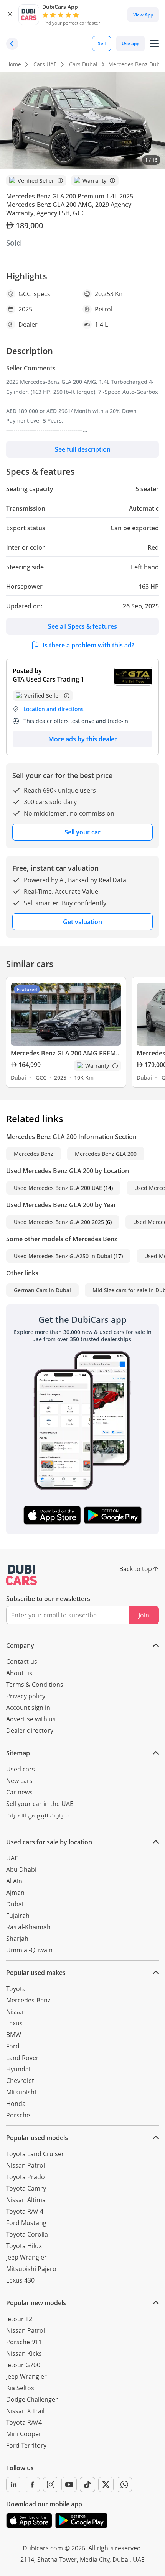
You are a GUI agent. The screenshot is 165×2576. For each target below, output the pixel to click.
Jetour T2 (19, 2319)
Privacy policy (26, 1696)
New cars (19, 1781)
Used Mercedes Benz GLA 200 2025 (59, 1222)
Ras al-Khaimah (28, 1927)
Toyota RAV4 (24, 2422)
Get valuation (82, 922)
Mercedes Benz (34, 1154)
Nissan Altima (26, 2200)
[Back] (12, 44)
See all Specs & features (82, 626)
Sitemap (18, 1753)
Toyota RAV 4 (25, 2211)
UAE (12, 1858)
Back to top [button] (136, 1569)
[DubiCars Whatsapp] (124, 2484)
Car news (19, 1792)
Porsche (18, 2115)
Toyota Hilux (24, 2246)
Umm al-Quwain (29, 1950)
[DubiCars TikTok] (87, 2484)
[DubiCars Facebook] (32, 2484)
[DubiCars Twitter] (106, 2484)
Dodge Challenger (32, 2399)
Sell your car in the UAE (40, 1804)
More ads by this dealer (83, 739)
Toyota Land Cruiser (35, 2154)
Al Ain (14, 1881)
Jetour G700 (23, 2365)
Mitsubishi (21, 2092)
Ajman (15, 1893)
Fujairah (18, 1916)
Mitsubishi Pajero (31, 2269)
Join (144, 1615)
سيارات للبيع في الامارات (37, 1817)
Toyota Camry (26, 2188)
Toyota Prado (26, 2177)
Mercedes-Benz (28, 2000)
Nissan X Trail (25, 2411)
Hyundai (18, 2069)
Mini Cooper (24, 2434)
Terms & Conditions (35, 1685)
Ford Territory (26, 2445)
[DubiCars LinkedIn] (14, 2484)
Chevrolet (20, 2081)
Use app (130, 43)
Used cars (21, 1769)
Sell (102, 43)
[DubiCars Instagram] (51, 2484)
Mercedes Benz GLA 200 (106, 1154)
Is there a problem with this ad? (88, 645)
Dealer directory (30, 1730)
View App (143, 15)
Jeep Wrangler (26, 2257)
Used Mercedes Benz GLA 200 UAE (58, 1188)
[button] (10, 15)
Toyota (16, 1989)
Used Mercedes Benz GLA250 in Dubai (63, 1256)
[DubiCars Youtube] (69, 2484)
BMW (14, 2035)
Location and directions (54, 709)
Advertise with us (31, 1719)
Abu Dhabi (21, 1870)
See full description (83, 449)
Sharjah (17, 1939)
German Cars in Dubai (42, 1290)
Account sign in (28, 1708)
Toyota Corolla (27, 2234)
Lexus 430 (20, 2280)
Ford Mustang (26, 2223)
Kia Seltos (20, 2388)
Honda (16, 2104)
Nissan (16, 2012)
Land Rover (22, 2058)
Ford (13, 2046)
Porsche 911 (24, 2342)
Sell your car (82, 832)
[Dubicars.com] (21, 1575)
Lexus (14, 2023)
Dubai (15, 1904)
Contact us (22, 1662)
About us (19, 1673)
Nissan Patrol (26, 2165)
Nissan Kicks (24, 2353)
